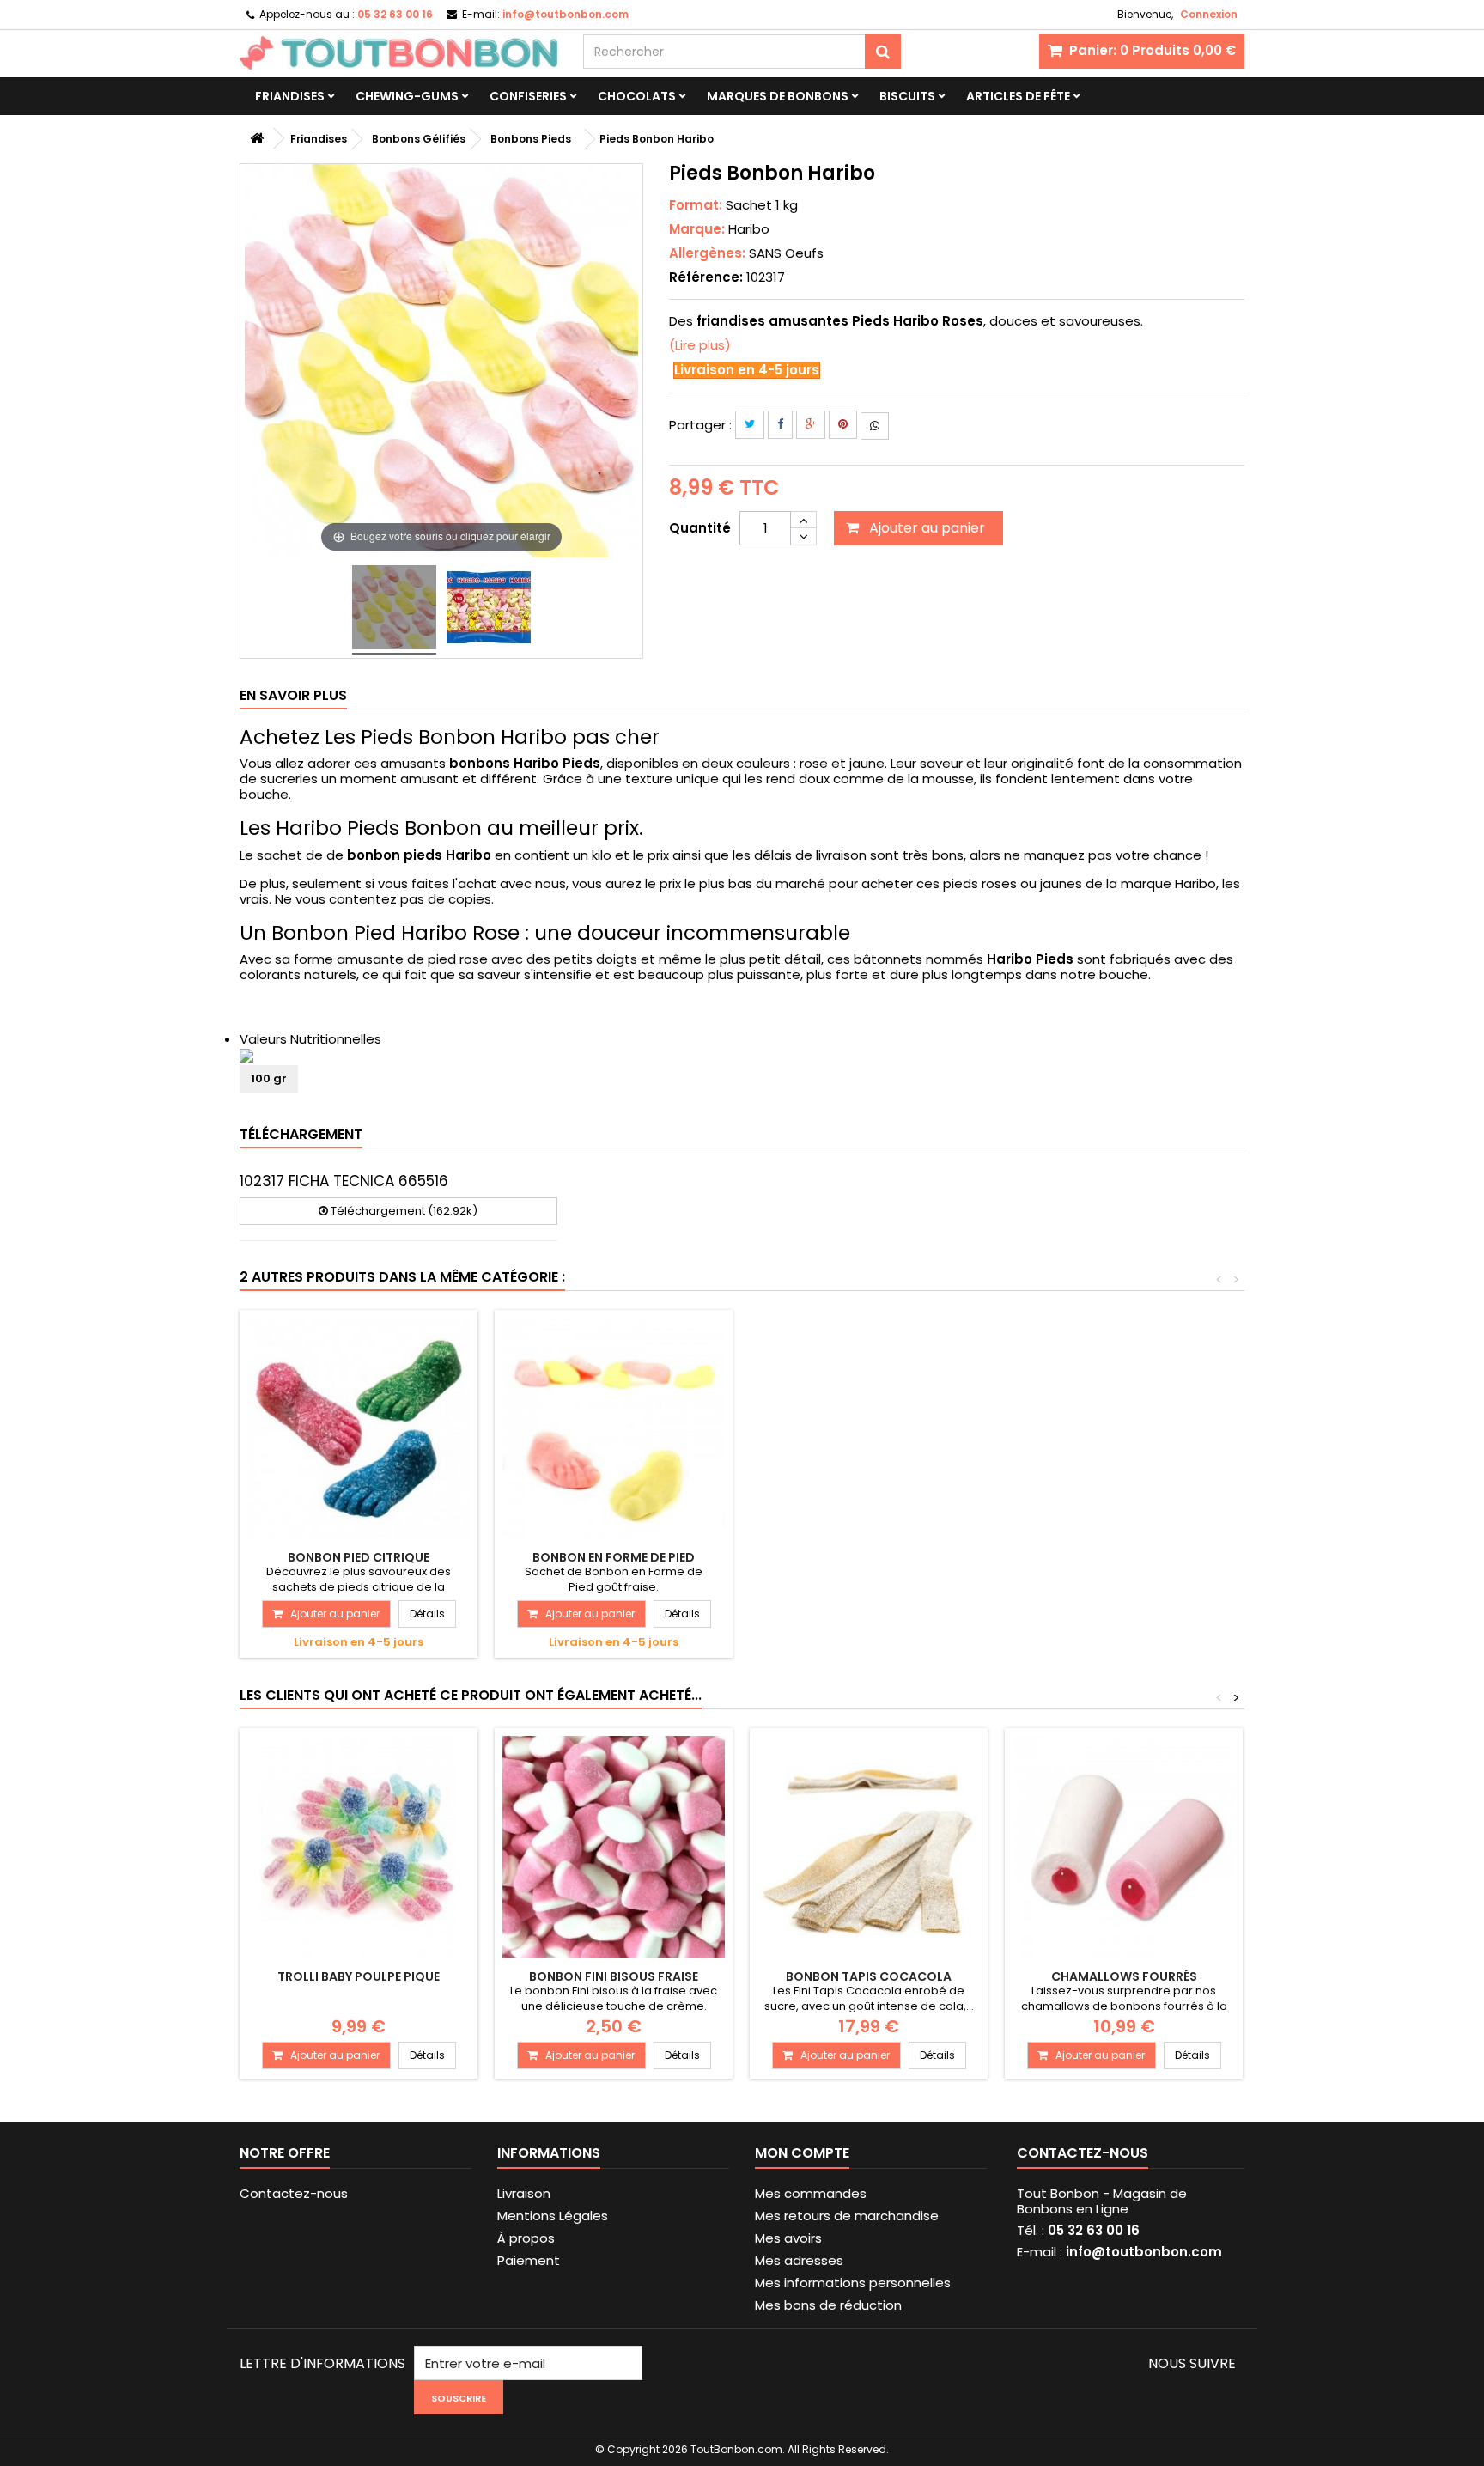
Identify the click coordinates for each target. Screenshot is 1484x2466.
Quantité (700, 528)
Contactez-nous (294, 2193)
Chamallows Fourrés (1124, 1976)
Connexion (1209, 14)
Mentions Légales (553, 2216)
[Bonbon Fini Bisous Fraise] (614, 1847)
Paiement (529, 2260)
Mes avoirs (788, 2238)
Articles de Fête (1018, 96)
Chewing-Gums (407, 96)
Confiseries (528, 96)
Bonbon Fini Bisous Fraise (614, 1976)
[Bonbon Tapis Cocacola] (869, 1847)
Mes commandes (811, 2193)
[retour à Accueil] (257, 139)
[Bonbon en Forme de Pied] (614, 1429)
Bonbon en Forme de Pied (614, 1557)
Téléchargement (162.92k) (403, 1211)
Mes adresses (799, 2260)
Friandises (290, 96)
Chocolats (637, 96)
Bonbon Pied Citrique (359, 1557)
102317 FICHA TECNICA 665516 (344, 1181)
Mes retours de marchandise (847, 2216)
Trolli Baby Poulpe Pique (359, 1976)
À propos (526, 2238)
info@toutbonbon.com (1144, 2252)
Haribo (749, 229)
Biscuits (907, 96)
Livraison (524, 2193)
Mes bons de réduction (828, 2305)
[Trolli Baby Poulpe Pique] (359, 1847)
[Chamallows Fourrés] (1124, 1847)
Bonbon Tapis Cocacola (869, 1976)
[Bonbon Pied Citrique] (359, 1429)
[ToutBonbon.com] (398, 53)
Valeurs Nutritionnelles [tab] (310, 1039)
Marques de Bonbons (778, 96)
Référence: (706, 277)
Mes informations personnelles (853, 2283)
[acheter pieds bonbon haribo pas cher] (394, 610)
